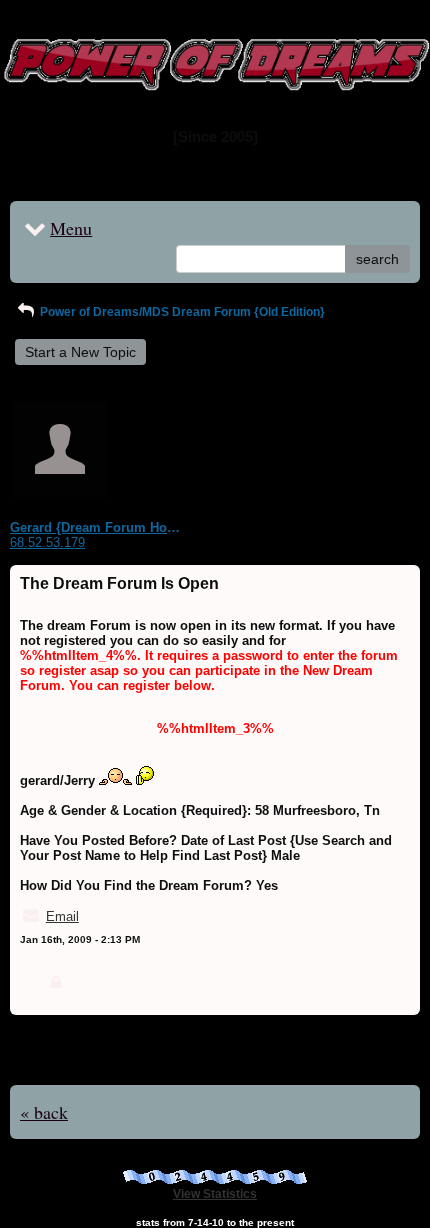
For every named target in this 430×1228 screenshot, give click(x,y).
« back (44, 1112)
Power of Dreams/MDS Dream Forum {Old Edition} (181, 312)
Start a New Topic (80, 352)
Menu (71, 228)
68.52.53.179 (47, 542)
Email (62, 916)
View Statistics (215, 1194)
